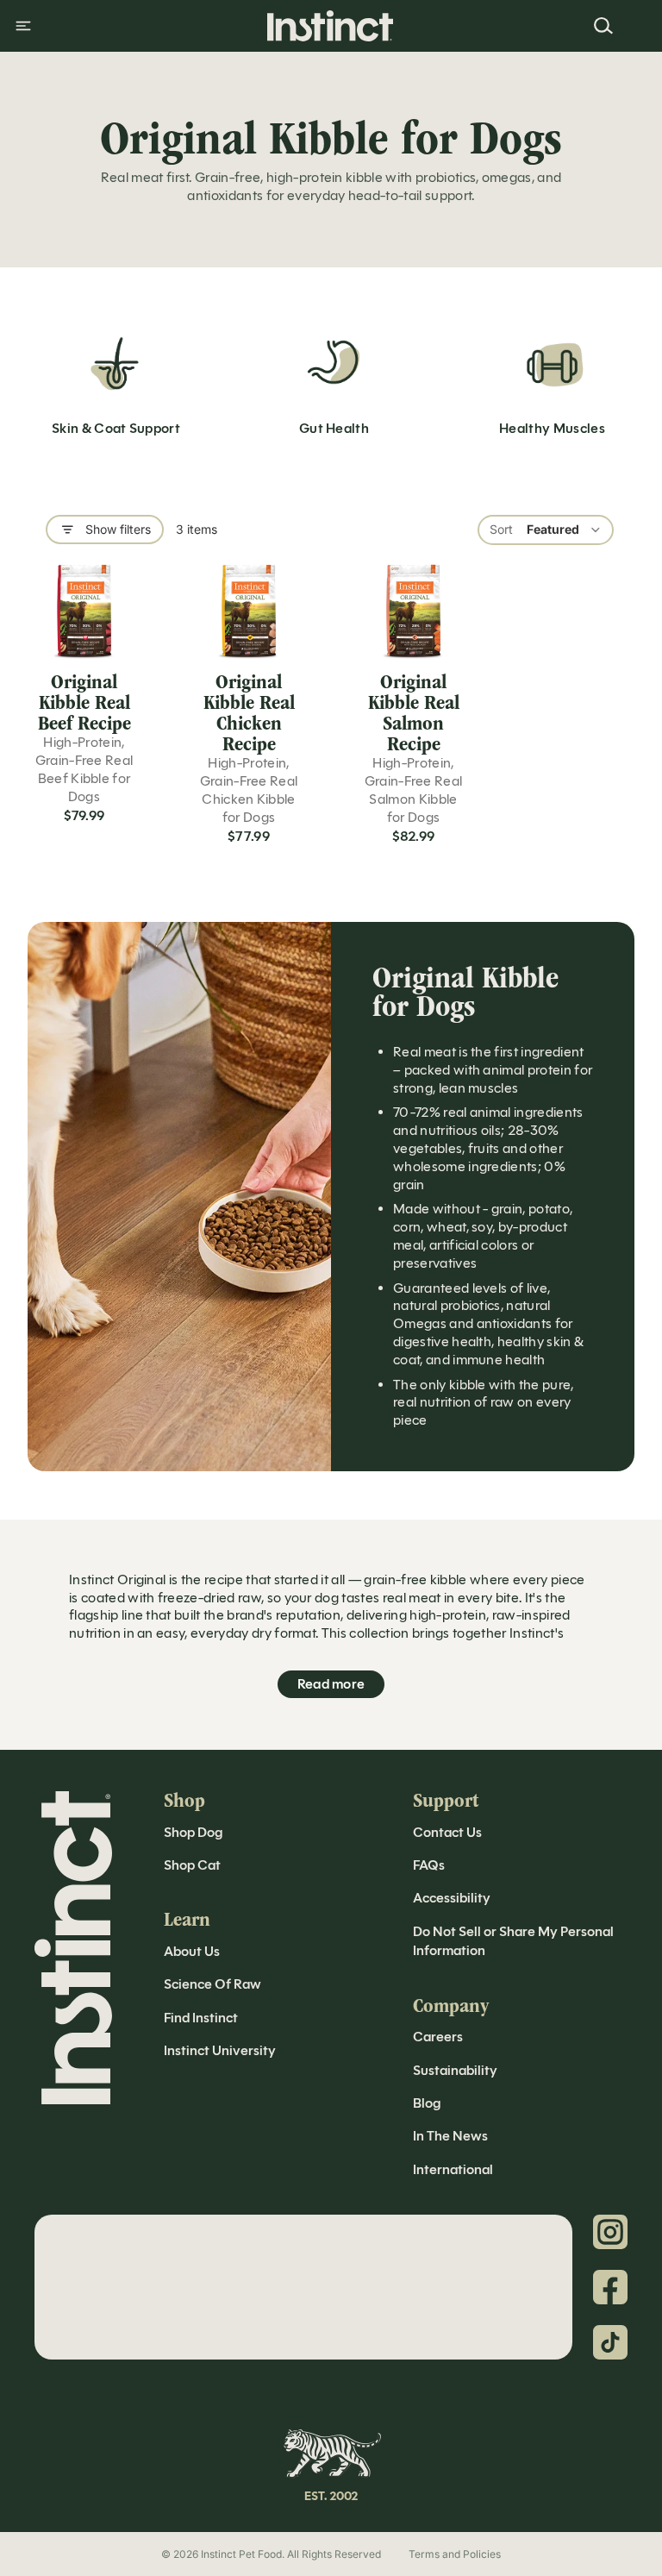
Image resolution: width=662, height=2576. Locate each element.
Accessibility (452, 1898)
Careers (438, 2037)
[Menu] (23, 26)
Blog (427, 2103)
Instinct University (220, 2050)
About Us (192, 1951)
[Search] (603, 26)
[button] (546, 530)
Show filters (118, 529)
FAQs (429, 1865)
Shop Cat (192, 1865)
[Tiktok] (610, 2342)
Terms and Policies (455, 2554)
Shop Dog (193, 1832)
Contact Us (447, 1832)
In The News (450, 2136)
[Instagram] (610, 2232)
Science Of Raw (212, 1984)
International (453, 2169)
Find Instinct (201, 2018)
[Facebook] (610, 2287)
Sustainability (455, 2070)
